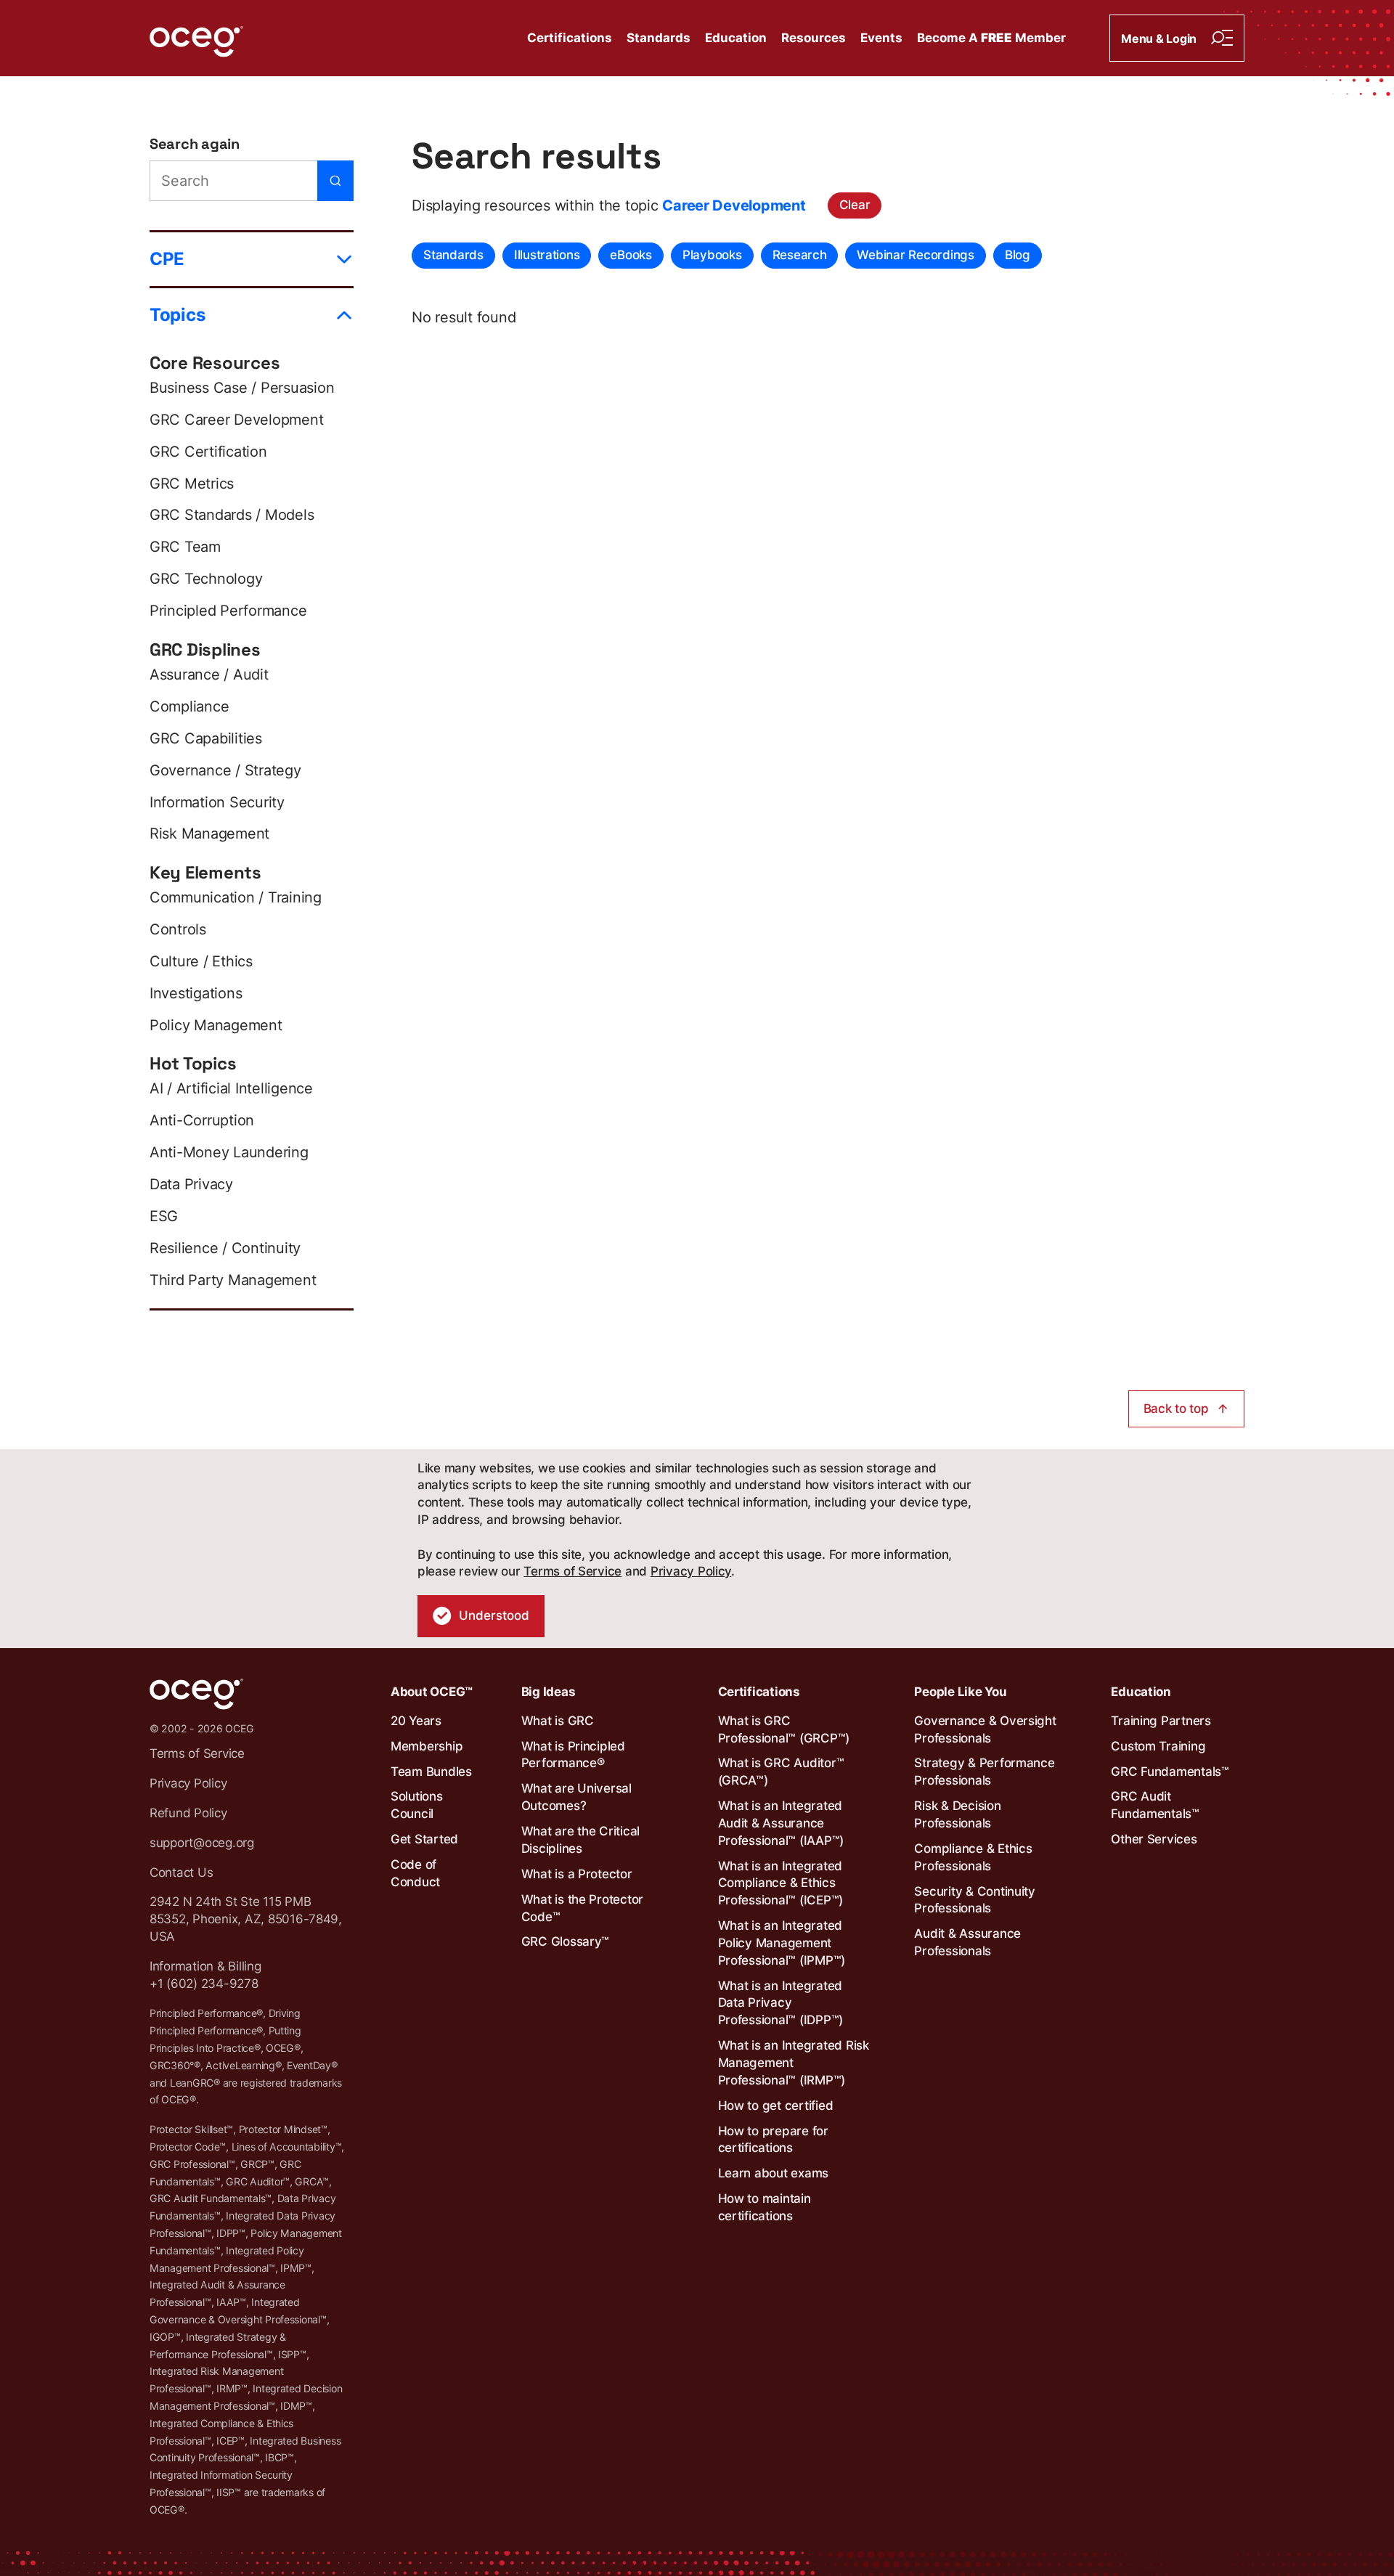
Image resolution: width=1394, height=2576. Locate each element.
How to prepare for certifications (773, 2140)
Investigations (196, 993)
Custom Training (1158, 1746)
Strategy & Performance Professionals (984, 1772)
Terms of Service (572, 1571)
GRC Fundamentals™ (1170, 1772)
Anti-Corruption (202, 1120)
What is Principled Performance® (573, 1755)
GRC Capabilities (206, 738)
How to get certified (776, 2106)
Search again (195, 144)
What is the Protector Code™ (583, 1908)
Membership (427, 1746)
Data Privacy (191, 1184)
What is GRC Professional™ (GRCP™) (784, 1729)
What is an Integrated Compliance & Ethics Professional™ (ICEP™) (781, 1883)
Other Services (1154, 1839)
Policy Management (216, 1025)
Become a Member (991, 38)
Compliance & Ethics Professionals (973, 1857)
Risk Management (209, 833)
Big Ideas (549, 1692)
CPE (167, 259)
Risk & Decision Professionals (957, 1814)
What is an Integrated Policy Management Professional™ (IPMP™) (782, 1943)
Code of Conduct (415, 1873)
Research (800, 255)
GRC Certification (208, 452)
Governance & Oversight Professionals (985, 1729)
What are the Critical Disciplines (581, 1840)
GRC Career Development (236, 420)
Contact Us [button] (181, 1872)
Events (881, 38)
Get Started (424, 1839)
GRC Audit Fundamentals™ (1155, 1805)
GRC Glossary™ (566, 1941)
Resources (814, 38)
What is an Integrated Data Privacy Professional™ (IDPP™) (781, 2003)
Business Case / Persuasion (242, 388)
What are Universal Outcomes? (576, 1797)
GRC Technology (206, 579)
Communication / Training (236, 897)
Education (736, 38)
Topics (177, 315)
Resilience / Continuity (225, 1248)
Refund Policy (188, 1813)
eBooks (631, 255)
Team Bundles (431, 1772)
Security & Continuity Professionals (975, 1900)
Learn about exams (774, 2173)
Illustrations (547, 255)
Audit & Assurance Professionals (967, 1942)
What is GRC (558, 1721)
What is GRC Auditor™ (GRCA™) (781, 1772)
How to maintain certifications (765, 2207)
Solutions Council (417, 1805)
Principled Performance (228, 611)
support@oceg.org (202, 1843)
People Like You (960, 1692)
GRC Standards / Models (232, 515)
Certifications (570, 38)
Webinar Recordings (915, 255)
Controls (178, 929)
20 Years (416, 1721)
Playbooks (712, 255)
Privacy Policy (691, 1571)
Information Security (217, 802)
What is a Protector (577, 1874)
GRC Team (185, 547)
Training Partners (1161, 1721)
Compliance (189, 706)
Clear (855, 205)
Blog (1018, 255)
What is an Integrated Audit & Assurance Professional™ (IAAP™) (781, 1823)
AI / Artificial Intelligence (231, 1088)
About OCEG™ (432, 1692)
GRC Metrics (192, 484)
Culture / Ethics (201, 961)
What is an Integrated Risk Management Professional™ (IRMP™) (794, 2063)
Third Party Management (233, 1280)
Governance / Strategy (225, 770)
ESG (164, 1216)
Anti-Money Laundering (229, 1152)
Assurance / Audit (209, 674)
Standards (659, 38)
